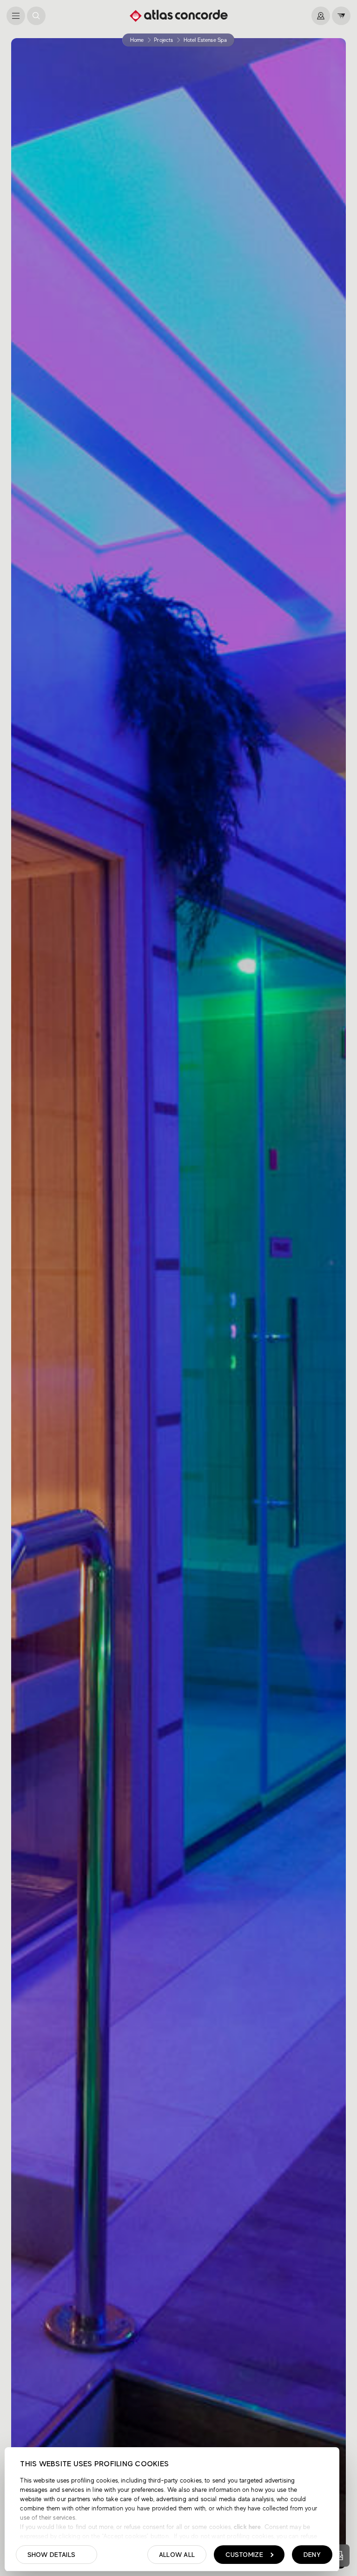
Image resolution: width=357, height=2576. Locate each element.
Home (137, 40)
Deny (312, 2555)
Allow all (177, 2555)
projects (163, 40)
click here (247, 2527)
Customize (244, 2555)
